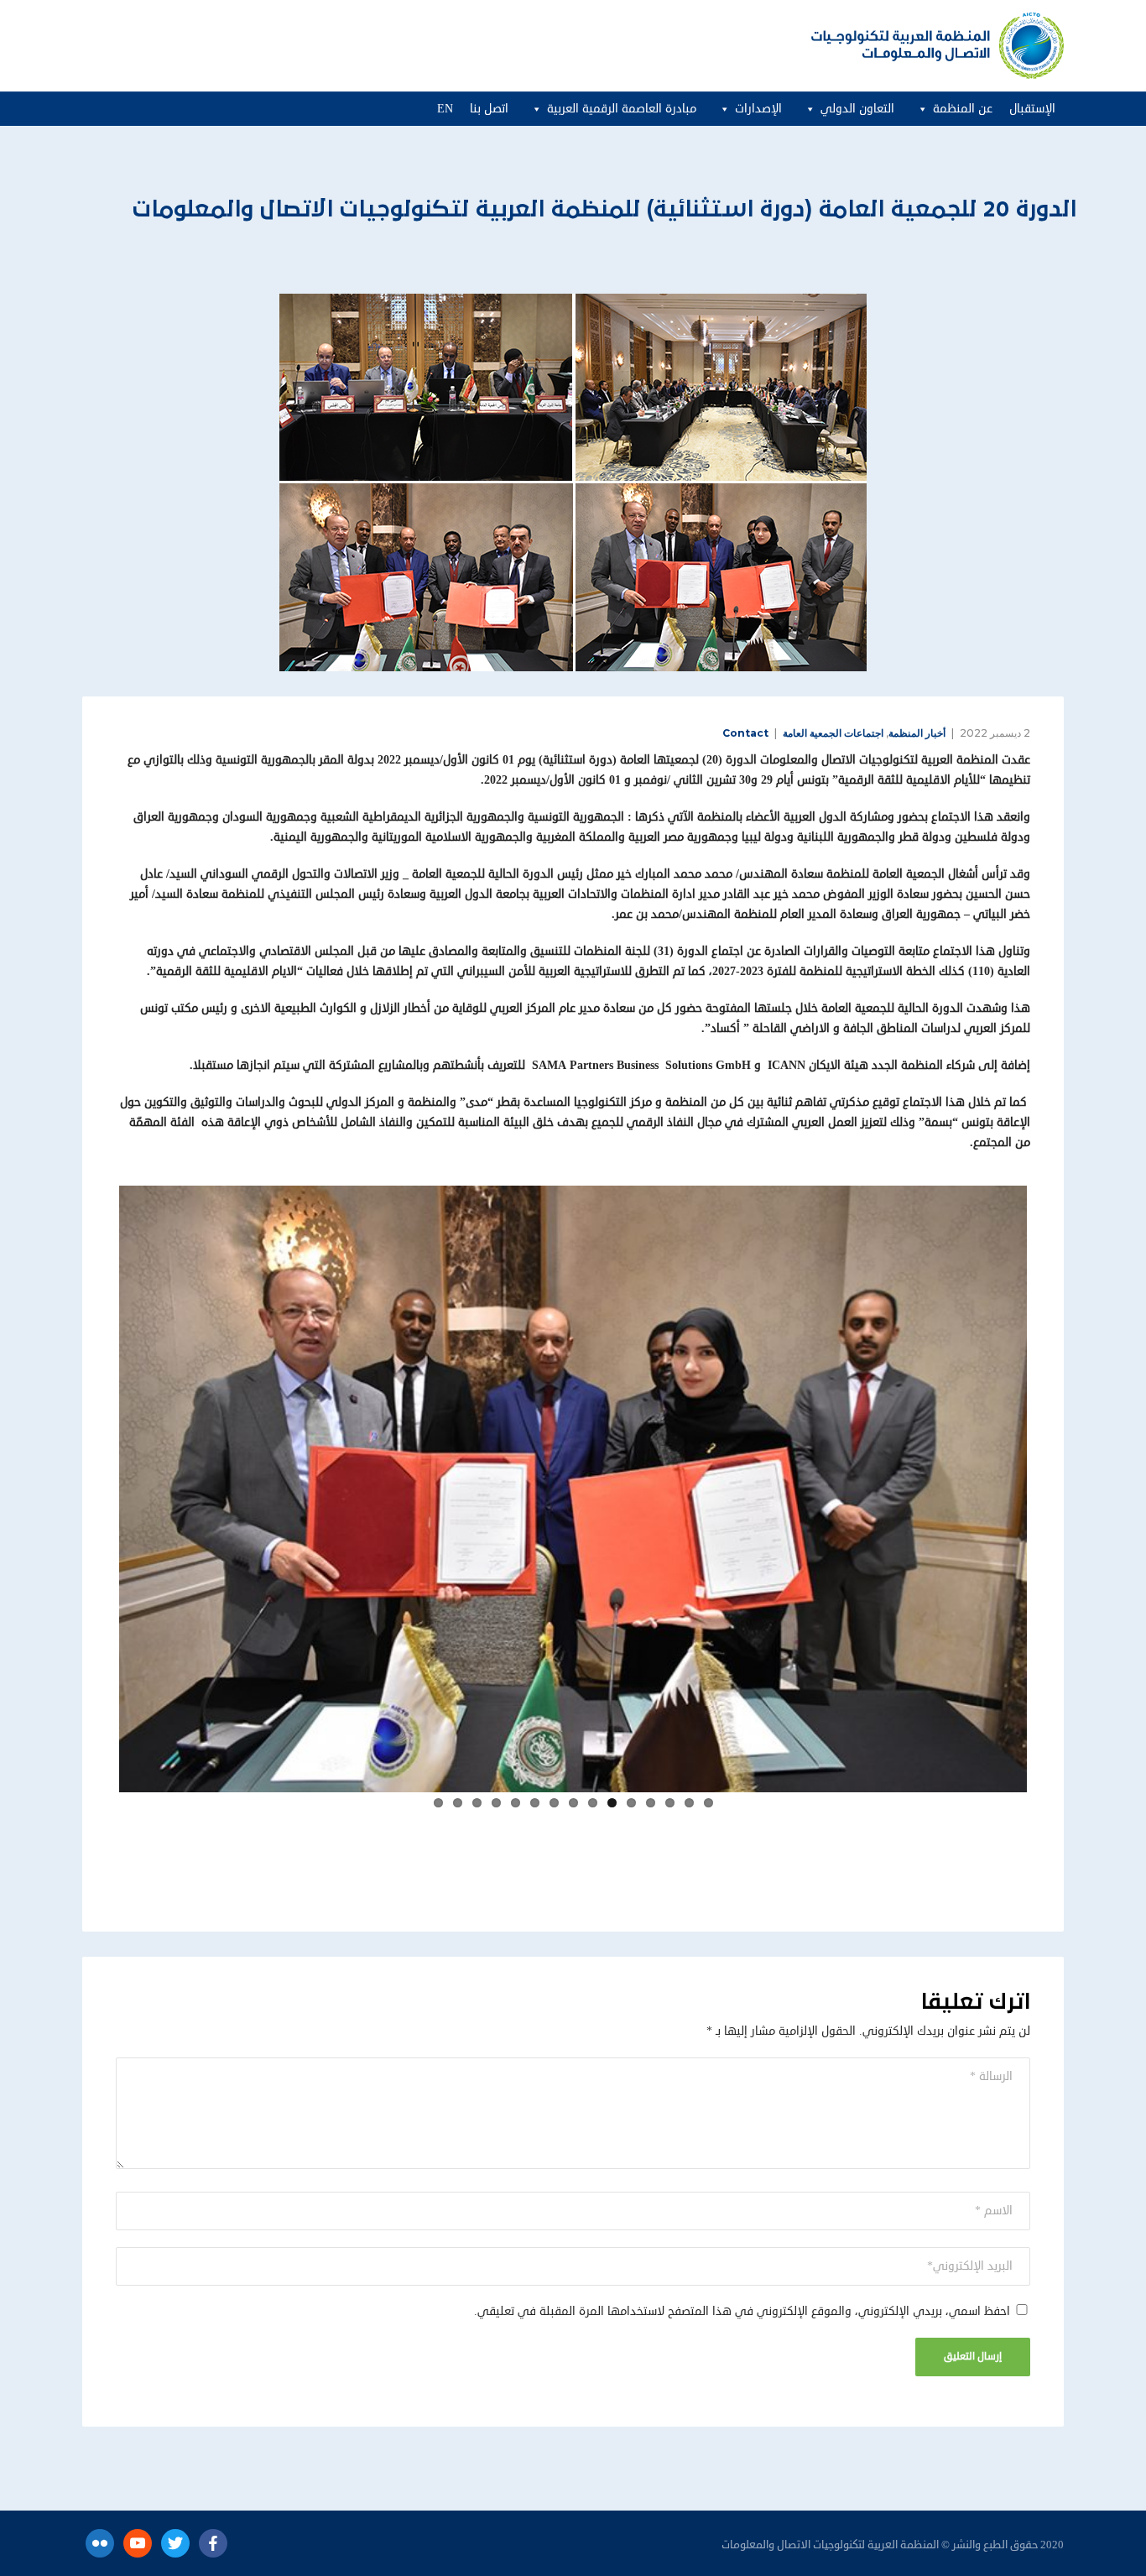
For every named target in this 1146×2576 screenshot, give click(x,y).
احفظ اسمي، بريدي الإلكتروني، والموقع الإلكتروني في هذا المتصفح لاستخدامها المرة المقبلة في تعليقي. (742, 2311)
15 (438, 1803)
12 (496, 1803)
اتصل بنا (489, 109)
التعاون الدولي (857, 109)
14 (458, 1803)
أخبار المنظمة (917, 733)
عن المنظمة (963, 109)
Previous (1052, 1485)
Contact (745, 733)
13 (477, 1803)
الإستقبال (1032, 109)
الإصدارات (758, 109)
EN (445, 109)
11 (516, 1803)
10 (535, 1803)
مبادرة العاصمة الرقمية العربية (622, 109)
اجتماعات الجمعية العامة (833, 733)
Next (94, 1485)
